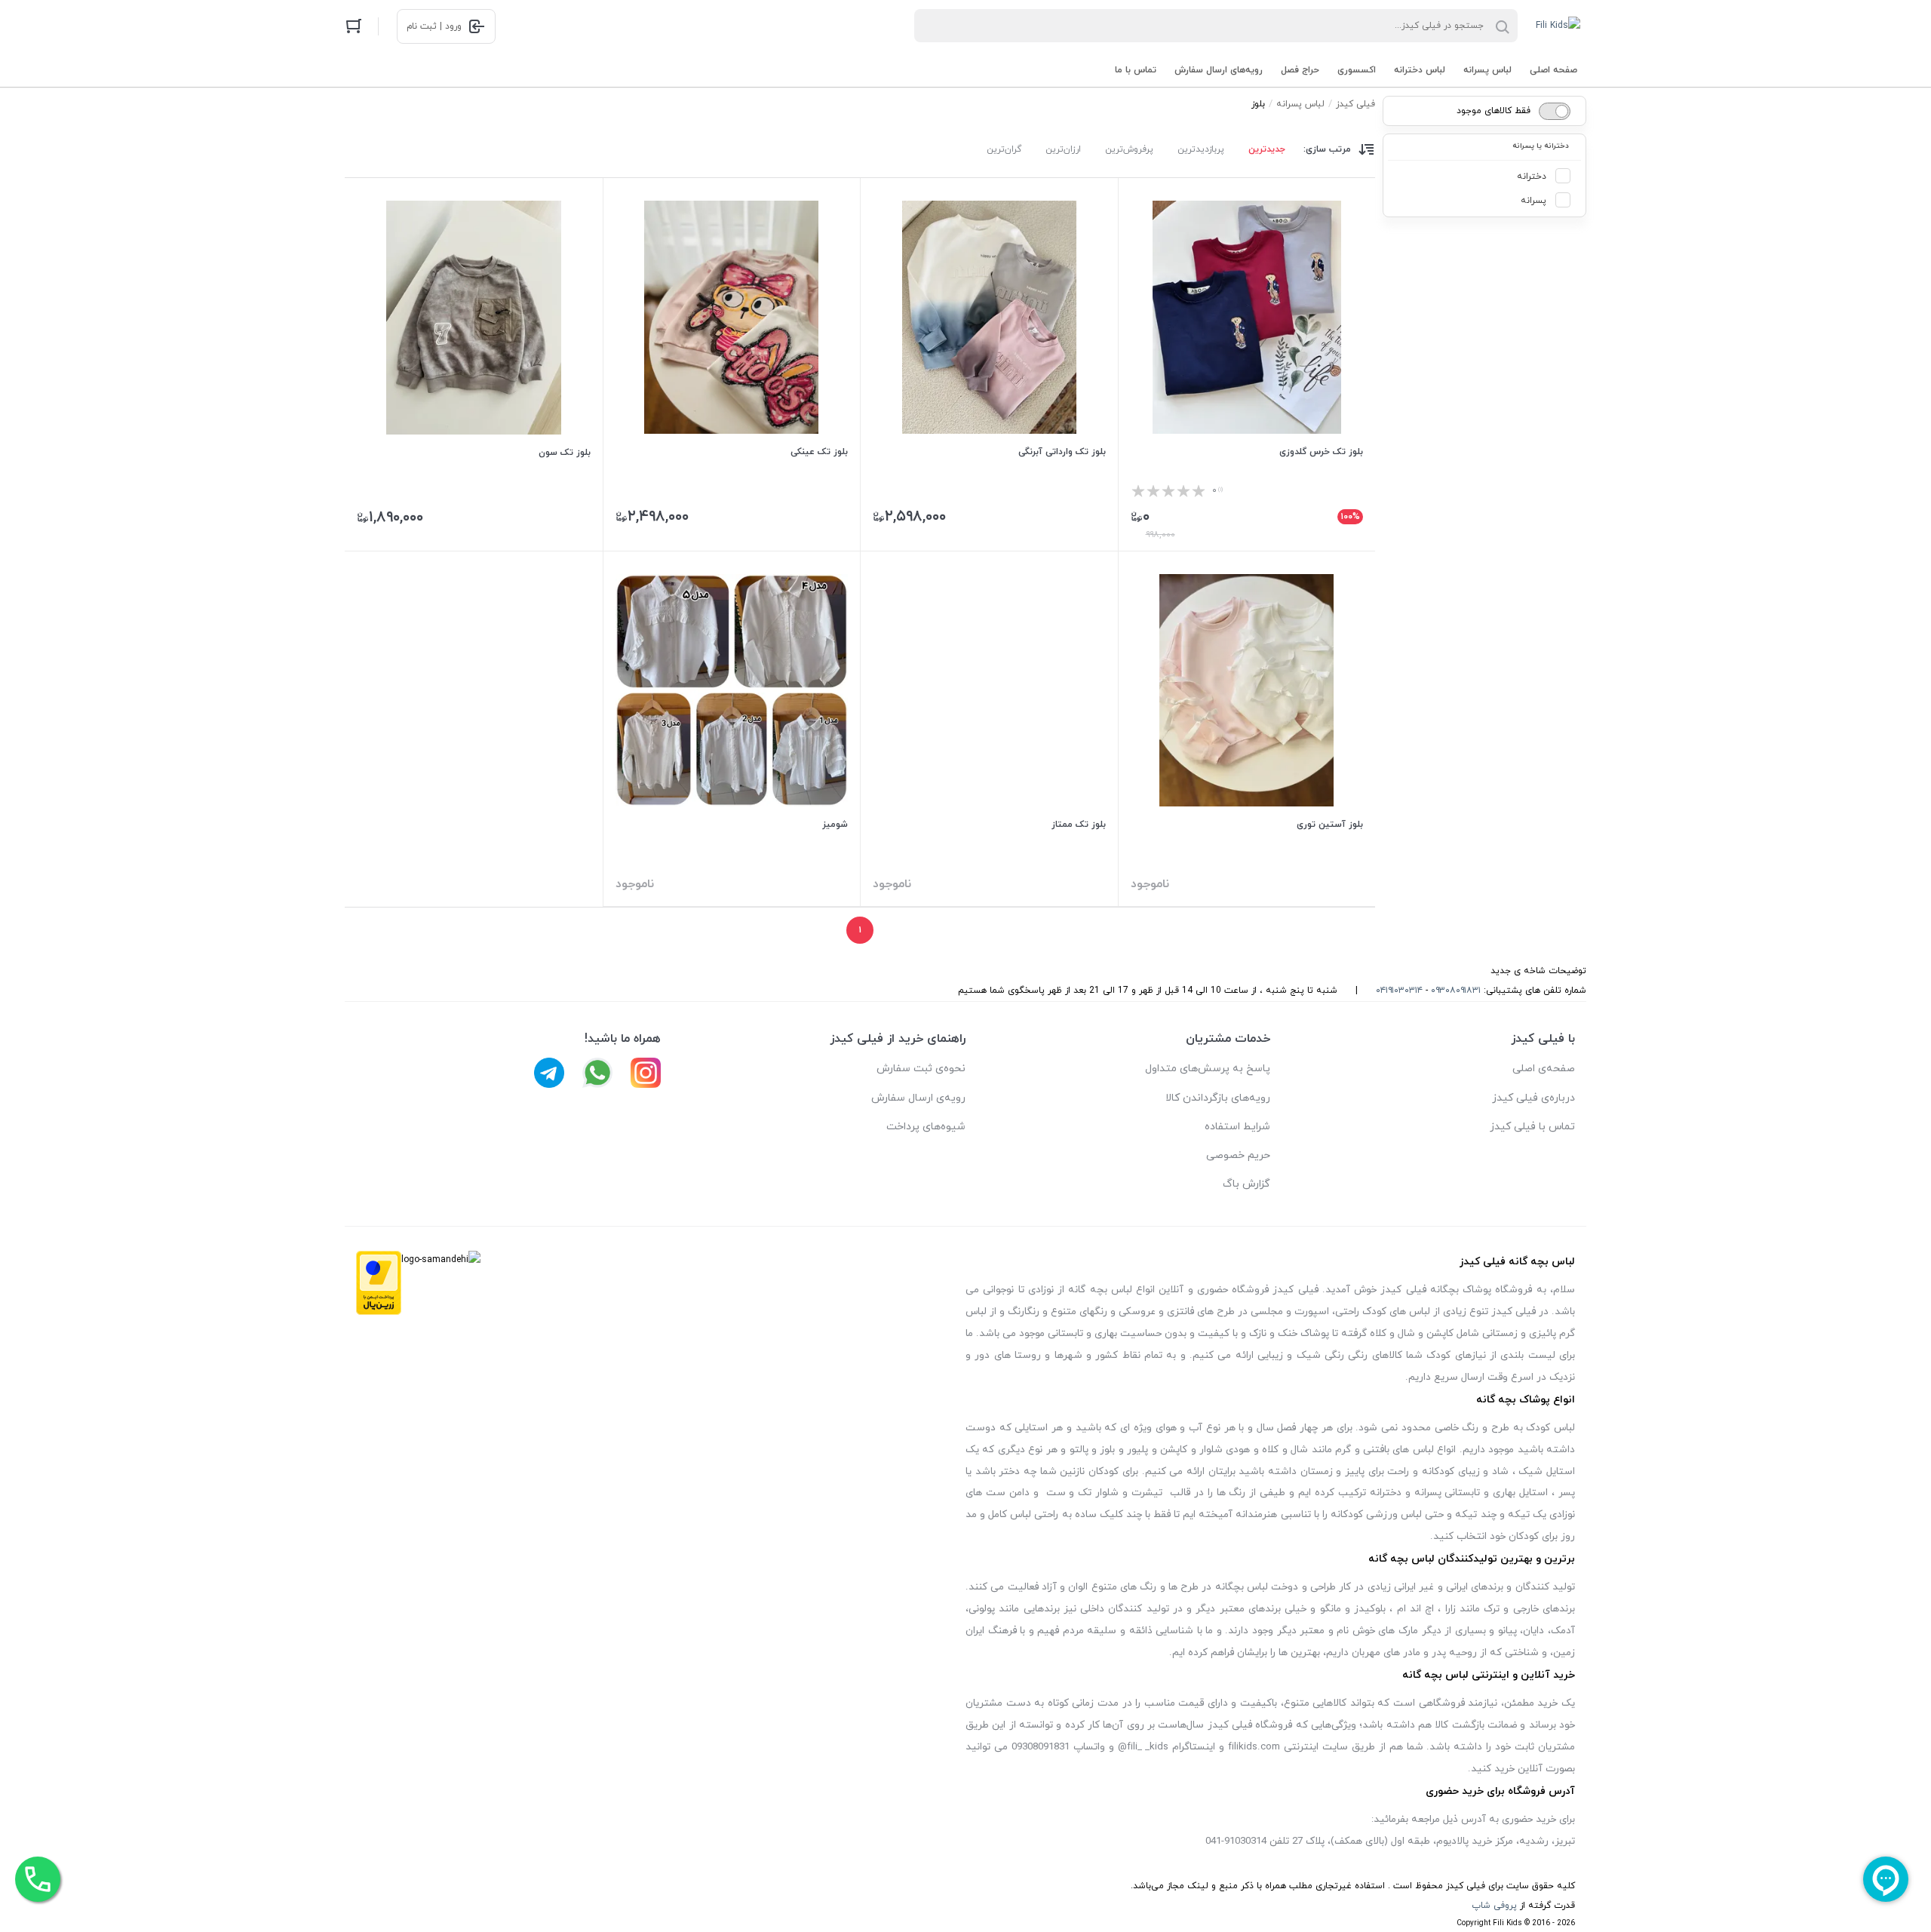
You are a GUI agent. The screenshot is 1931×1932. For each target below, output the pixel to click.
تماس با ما (1136, 70)
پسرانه (1533, 201)
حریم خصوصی (1238, 1155)
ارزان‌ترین (1063, 149)
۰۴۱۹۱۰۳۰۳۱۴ (1399, 991)
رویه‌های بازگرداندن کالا (1218, 1098)
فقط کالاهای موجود (1494, 111)
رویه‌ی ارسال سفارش (918, 1098)
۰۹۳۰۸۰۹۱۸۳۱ (1456, 991)
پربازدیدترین (1201, 149)
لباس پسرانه (1487, 70)
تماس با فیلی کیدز (1532, 1127)
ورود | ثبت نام (434, 26)
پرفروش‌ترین (1129, 149)
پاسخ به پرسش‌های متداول (1208, 1069)
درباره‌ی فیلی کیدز (1533, 1098)
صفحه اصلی (1553, 70)
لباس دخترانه (1420, 70)
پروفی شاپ (1494, 1906)
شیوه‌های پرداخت (926, 1127)
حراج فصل (1300, 70)
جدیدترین (1267, 149)
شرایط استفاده (1237, 1127)
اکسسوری (1357, 70)
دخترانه (1532, 177)
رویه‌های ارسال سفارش (1219, 70)
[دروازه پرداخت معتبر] (379, 1287)
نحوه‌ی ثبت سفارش (921, 1069)
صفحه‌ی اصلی (1544, 1069)
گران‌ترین (1004, 149)
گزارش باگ (1246, 1184)
